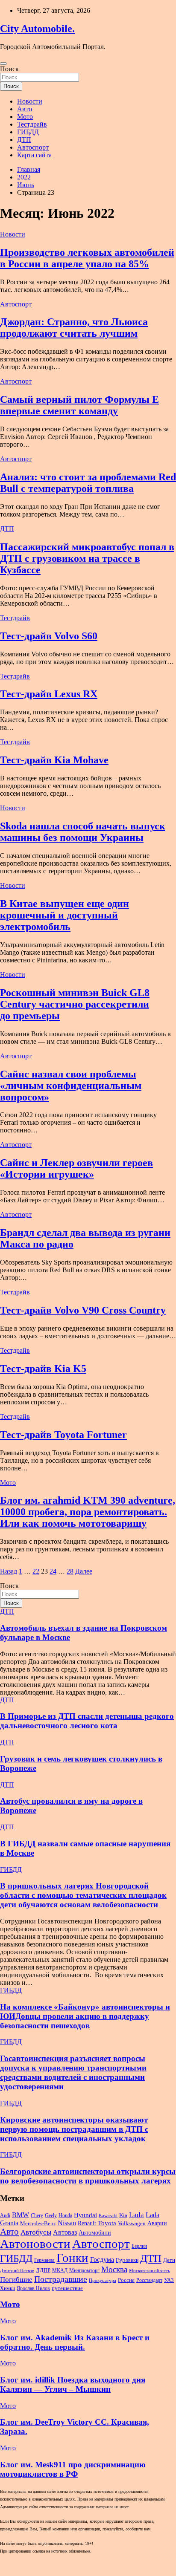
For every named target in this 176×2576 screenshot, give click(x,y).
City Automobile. (37, 29)
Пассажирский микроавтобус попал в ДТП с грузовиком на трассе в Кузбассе (87, 558)
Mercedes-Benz (38, 2223)
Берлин (139, 2246)
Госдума (102, 2260)
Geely (51, 2215)
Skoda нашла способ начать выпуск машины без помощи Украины (83, 832)
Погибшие (16, 2280)
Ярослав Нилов (33, 2288)
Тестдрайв (32, 124)
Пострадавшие (61, 2279)
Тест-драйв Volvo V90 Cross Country (83, 1310)
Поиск (9, 69)
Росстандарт (149, 2280)
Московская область (150, 2271)
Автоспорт (33, 147)
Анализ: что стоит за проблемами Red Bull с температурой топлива (88, 483)
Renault (87, 2223)
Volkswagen (132, 2224)
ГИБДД (28, 132)
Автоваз (65, 2232)
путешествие (67, 2288)
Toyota (107, 2223)
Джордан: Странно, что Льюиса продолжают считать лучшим (74, 328)
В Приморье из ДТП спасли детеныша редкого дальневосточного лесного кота (87, 1721)
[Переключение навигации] (3, 64)
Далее (84, 1571)
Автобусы (36, 2232)
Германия (44, 2260)
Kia (123, 2215)
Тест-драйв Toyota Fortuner (63, 1435)
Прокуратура (103, 2280)
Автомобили (95, 2232)
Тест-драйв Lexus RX (49, 694)
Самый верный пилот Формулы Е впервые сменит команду (79, 405)
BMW (21, 2215)
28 (70, 1571)
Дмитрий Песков (17, 2271)
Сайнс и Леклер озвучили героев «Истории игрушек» (76, 1168)
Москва (114, 2269)
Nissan (67, 2223)
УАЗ (169, 2280)
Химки (7, 2288)
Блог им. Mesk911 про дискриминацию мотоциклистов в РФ (73, 2469)
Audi (5, 2215)
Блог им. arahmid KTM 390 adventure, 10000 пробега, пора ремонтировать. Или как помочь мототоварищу (88, 1512)
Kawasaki (108, 2216)
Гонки (72, 2258)
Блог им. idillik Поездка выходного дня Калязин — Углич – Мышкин (73, 2384)
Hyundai (85, 2215)
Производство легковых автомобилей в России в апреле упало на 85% (87, 258)
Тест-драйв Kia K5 (43, 1369)
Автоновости (35, 2244)
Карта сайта (34, 155)
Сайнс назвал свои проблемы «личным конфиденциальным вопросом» (71, 1086)
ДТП (24, 140)
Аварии (157, 2223)
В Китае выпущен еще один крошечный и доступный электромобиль (65, 915)
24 (53, 1571)
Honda (65, 2215)
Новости (30, 101)
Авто (25, 109)
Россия (126, 2280)
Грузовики (127, 2260)
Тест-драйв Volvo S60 (49, 636)
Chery (37, 2215)
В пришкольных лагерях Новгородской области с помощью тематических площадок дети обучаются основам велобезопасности (83, 1895)
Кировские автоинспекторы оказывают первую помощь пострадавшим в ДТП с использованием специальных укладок (74, 2129)
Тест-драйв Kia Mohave (54, 760)
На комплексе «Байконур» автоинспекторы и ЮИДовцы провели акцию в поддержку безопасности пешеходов (85, 2016)
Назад (9, 1571)
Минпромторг (84, 2270)
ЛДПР (43, 2270)
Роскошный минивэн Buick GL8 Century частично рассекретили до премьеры (75, 1004)
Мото (25, 117)
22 (36, 1571)
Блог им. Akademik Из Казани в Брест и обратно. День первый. (75, 2342)
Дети (169, 2260)
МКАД (60, 2270)
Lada (136, 2215)
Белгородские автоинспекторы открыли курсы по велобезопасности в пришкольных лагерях (88, 2176)
